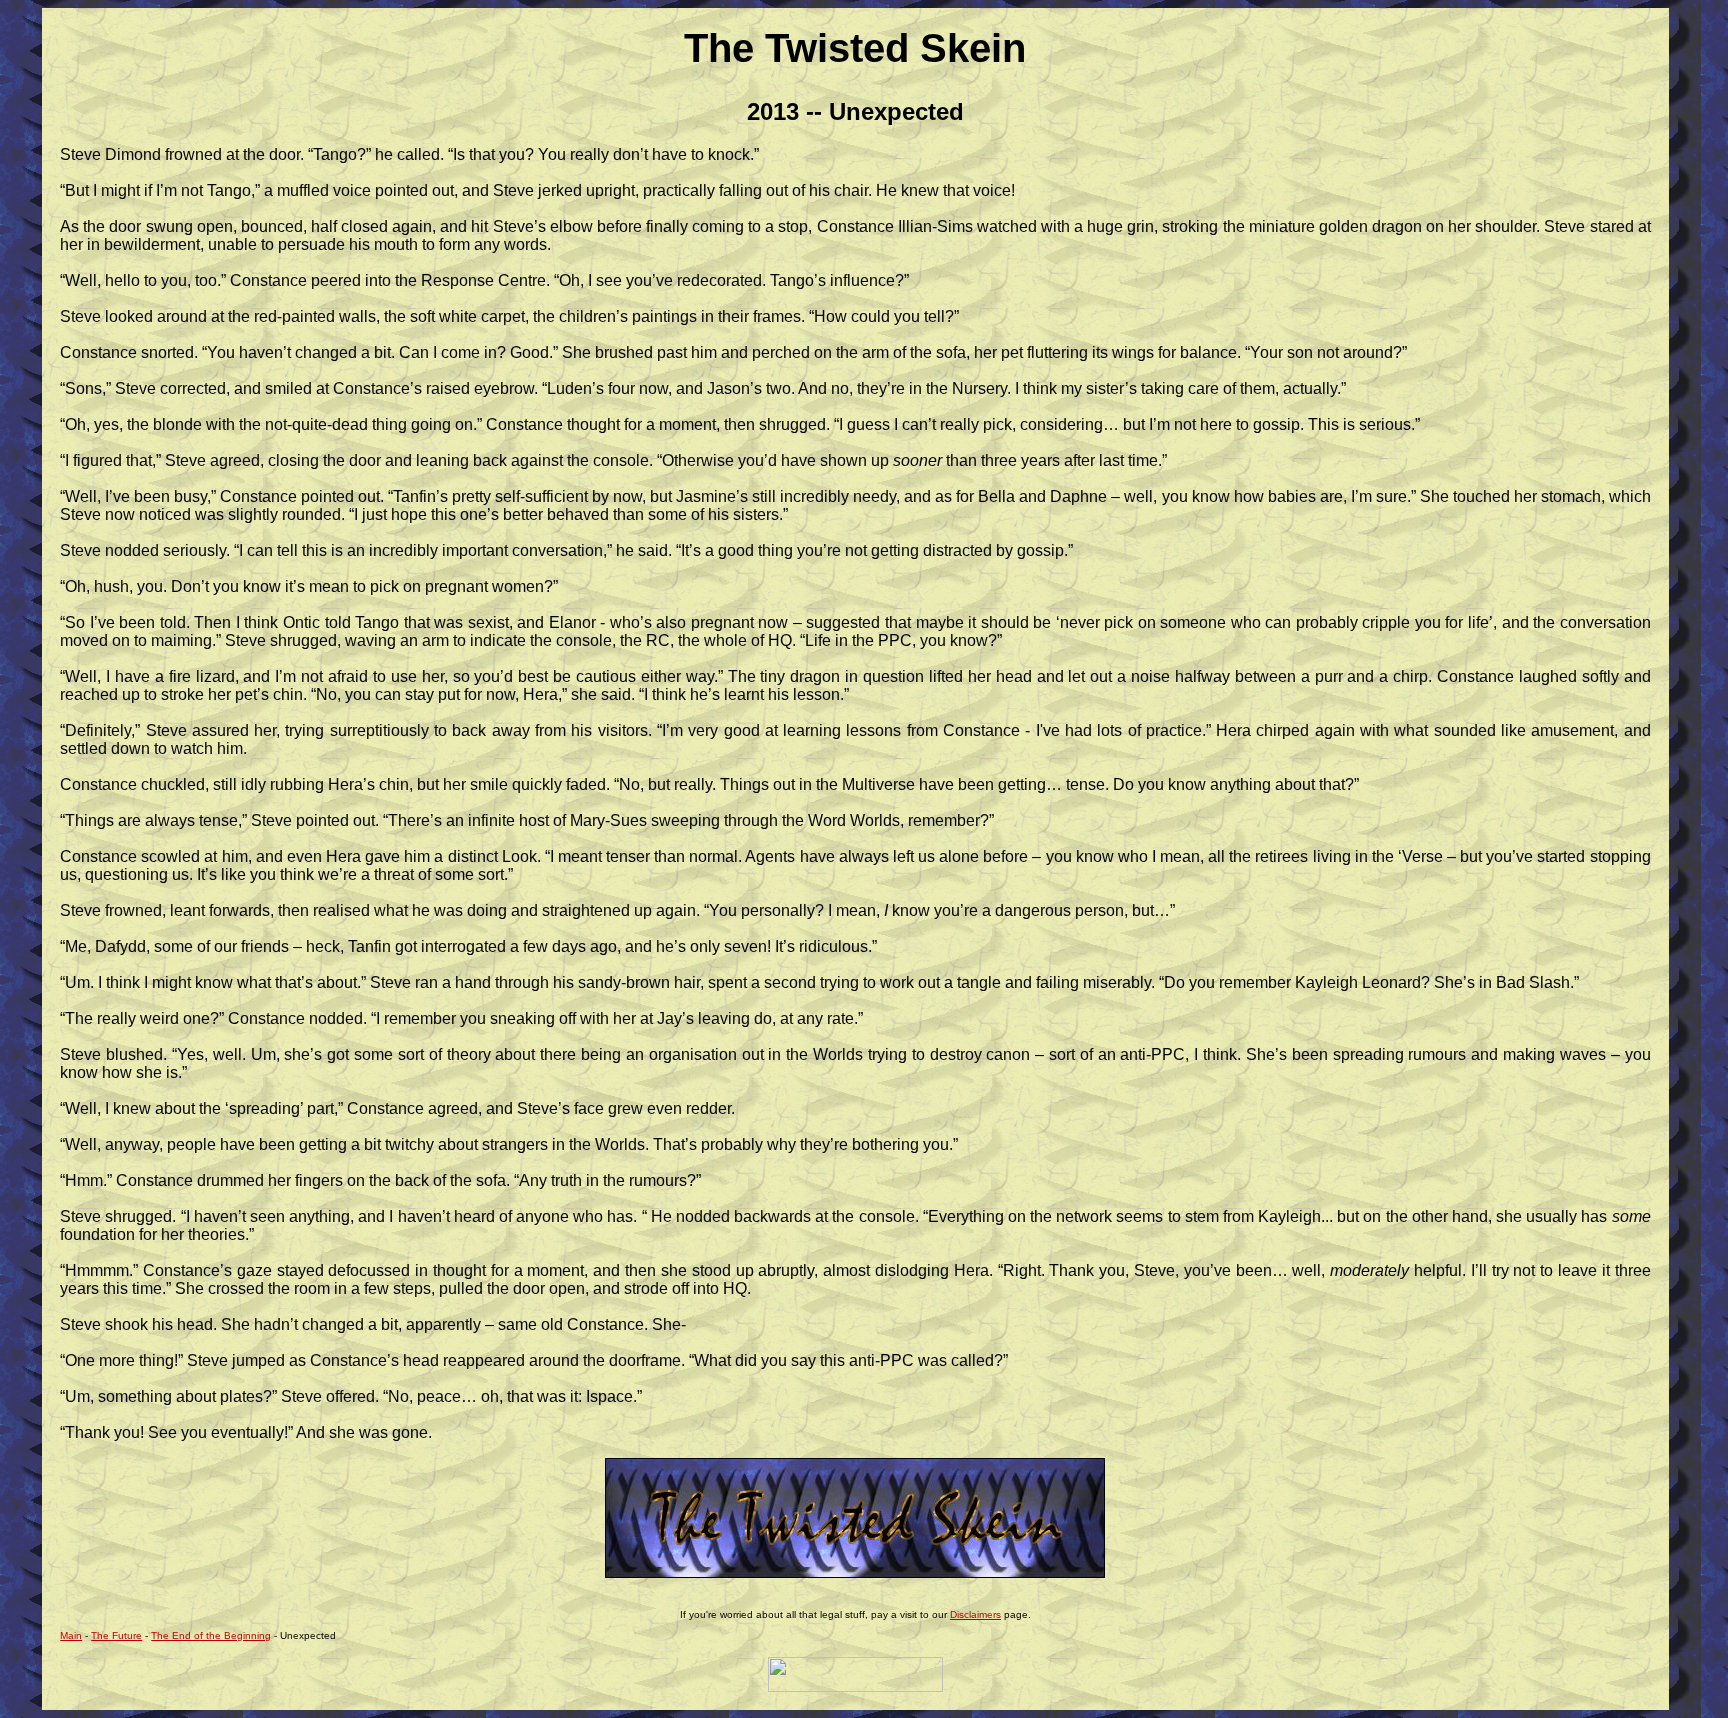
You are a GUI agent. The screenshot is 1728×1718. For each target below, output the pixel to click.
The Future (116, 1635)
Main (71, 1635)
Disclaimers (975, 1614)
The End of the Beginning (211, 1635)
